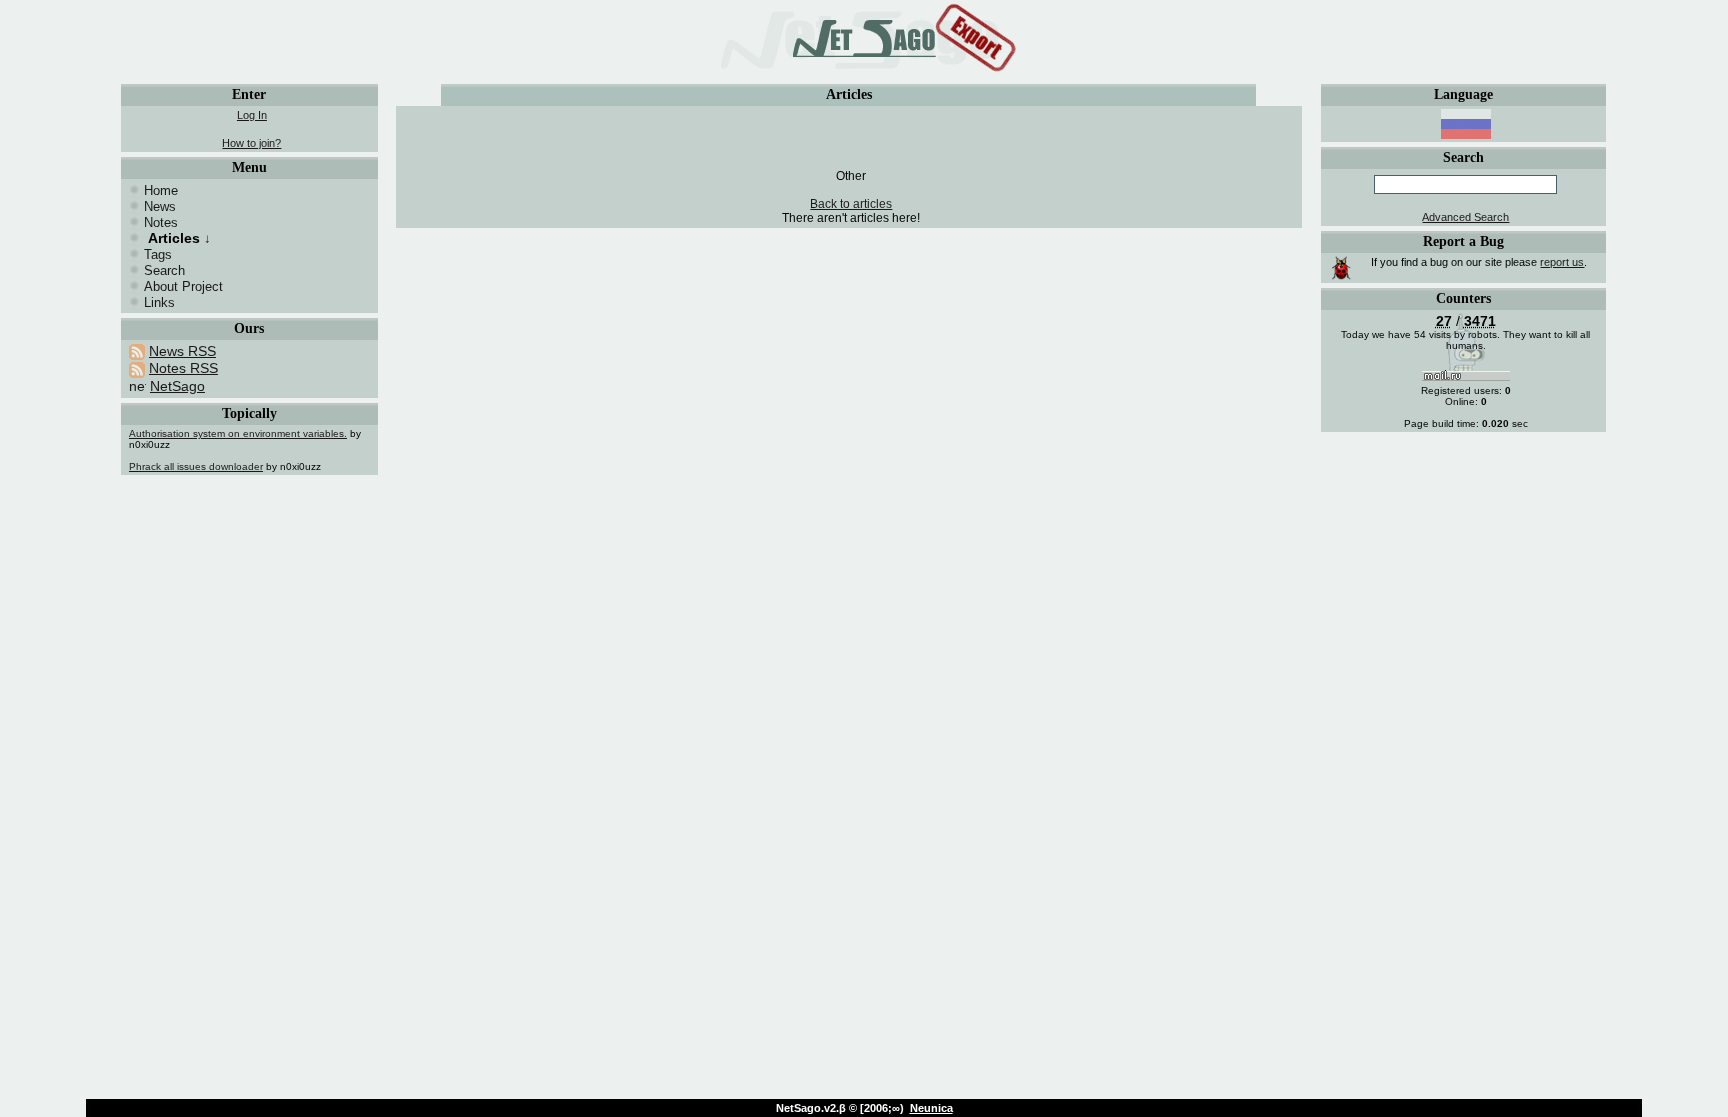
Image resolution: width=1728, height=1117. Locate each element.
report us (1562, 262)
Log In (252, 115)
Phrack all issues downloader (196, 466)
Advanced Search (1465, 217)
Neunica (931, 1108)
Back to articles (851, 204)
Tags (158, 254)
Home (161, 190)
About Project (183, 286)
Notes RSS (183, 368)
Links (159, 302)
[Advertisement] (851, 139)
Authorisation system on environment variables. (238, 433)
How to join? (251, 143)
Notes (161, 222)
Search (164, 270)
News (160, 206)
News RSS (182, 351)
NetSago (177, 386)
